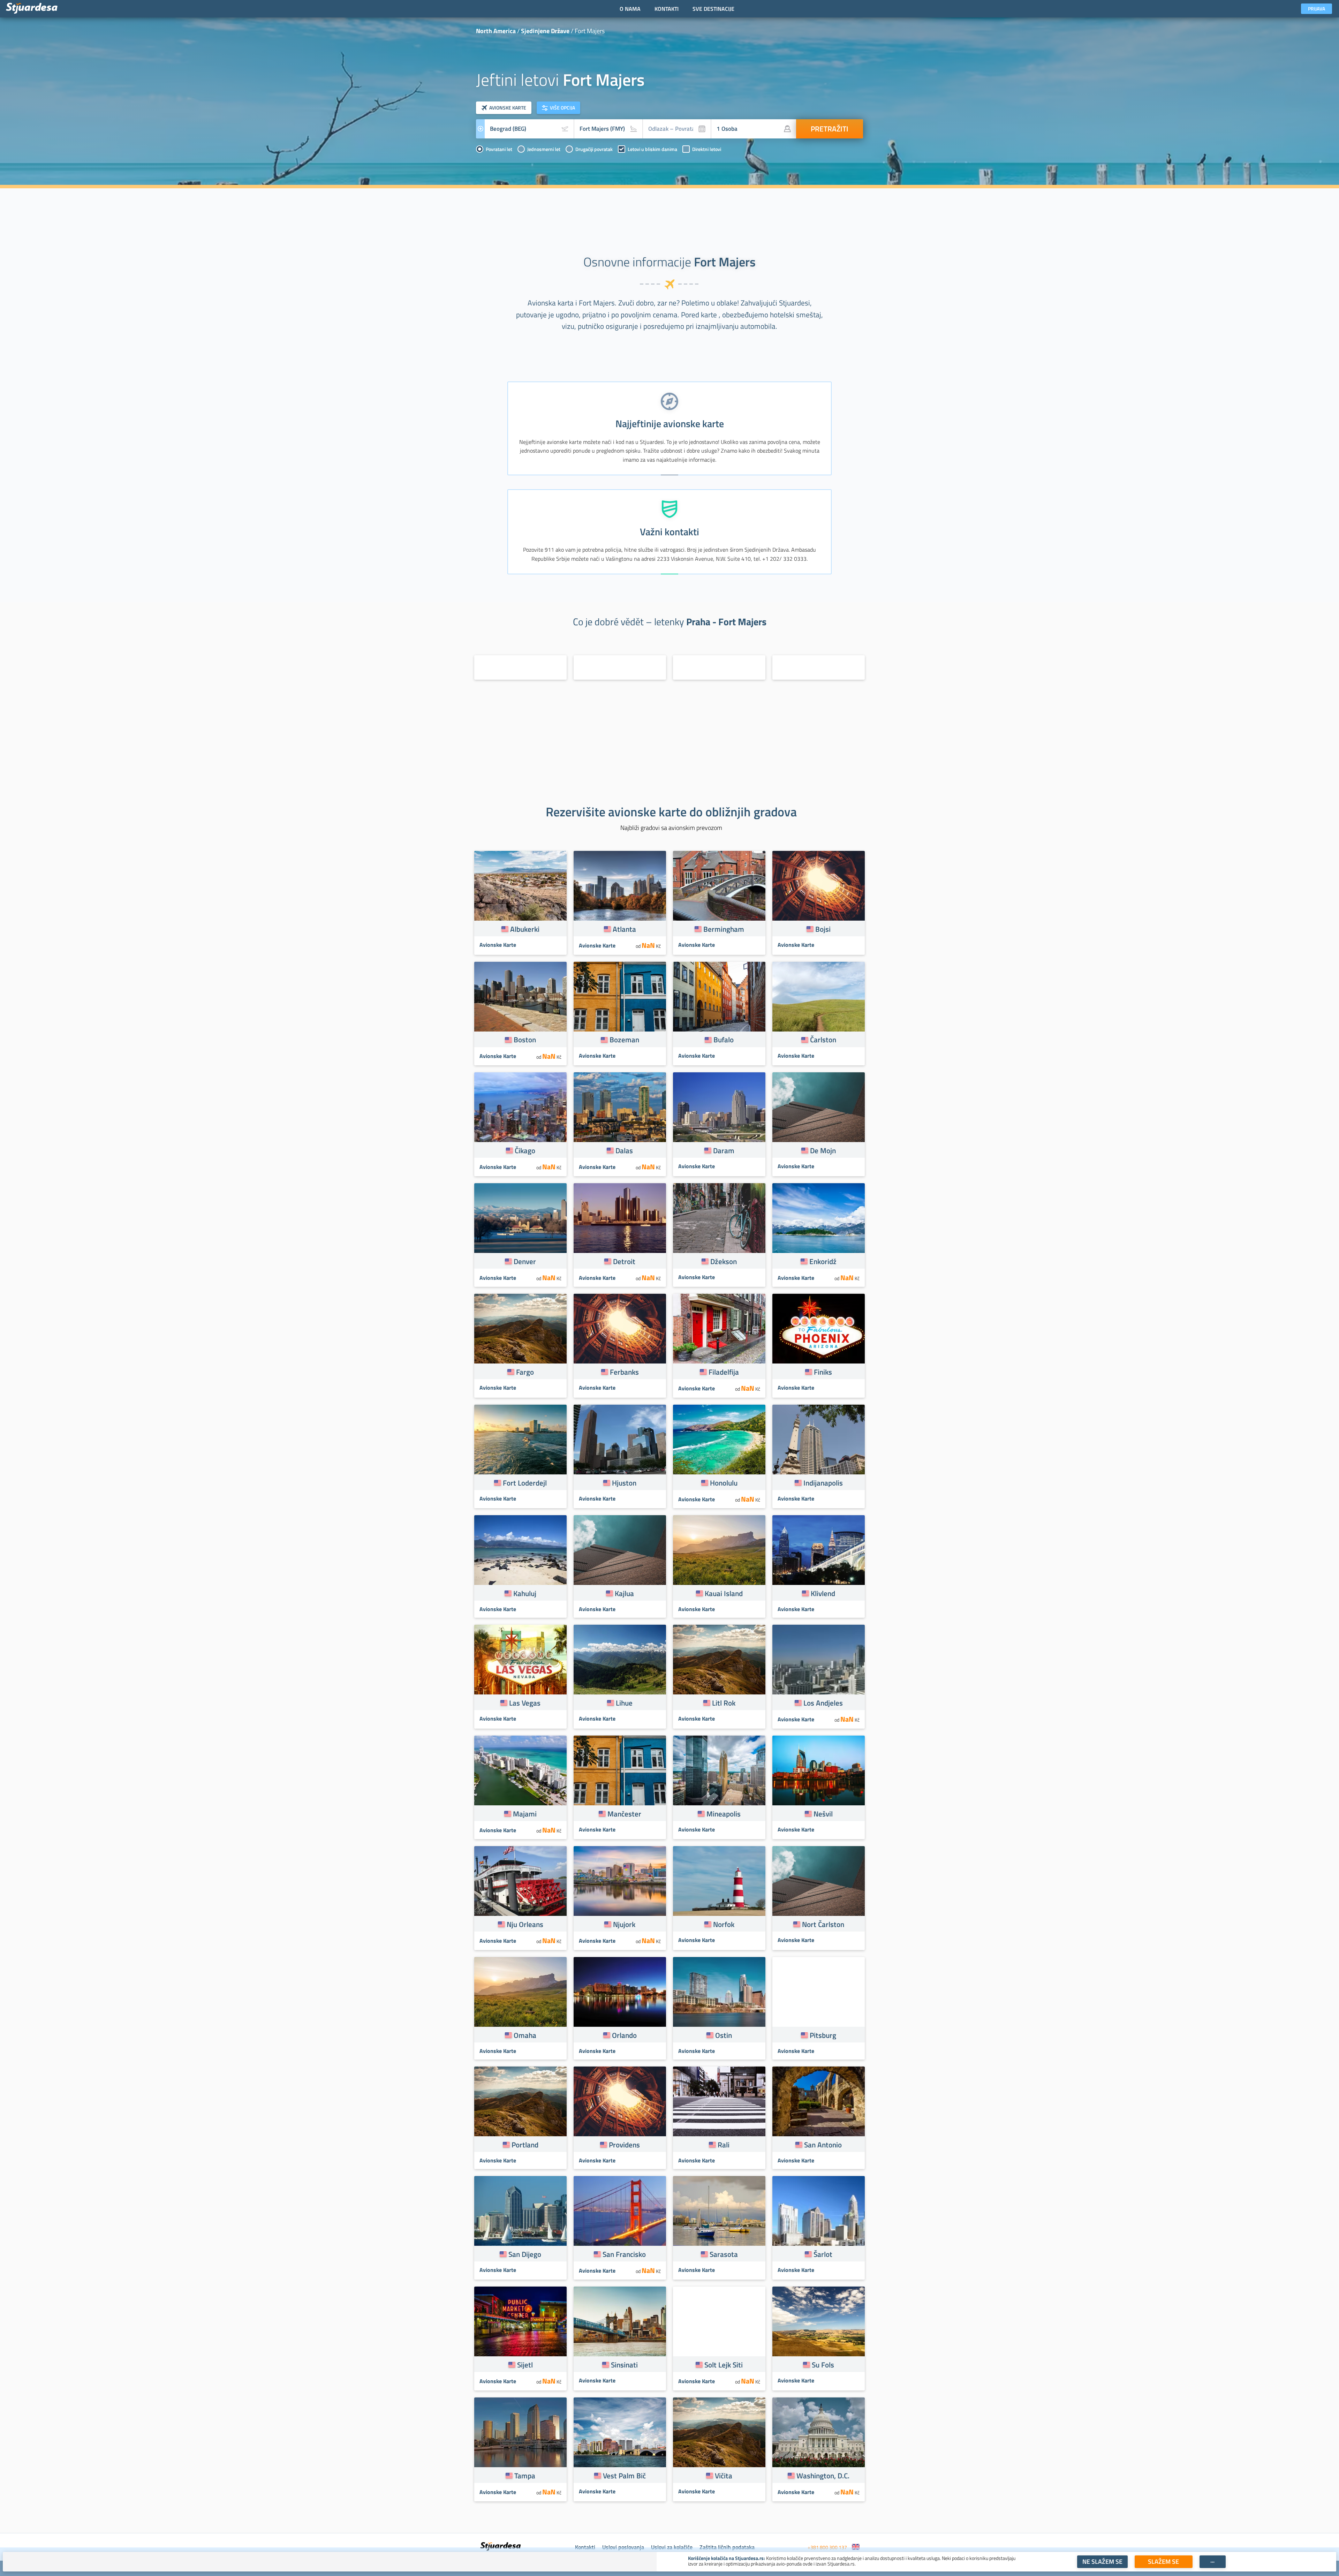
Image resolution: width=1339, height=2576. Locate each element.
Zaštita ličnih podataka (727, 2547)
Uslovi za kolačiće (672, 2547)
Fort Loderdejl (525, 1483)
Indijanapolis (823, 1483)
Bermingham (724, 929)
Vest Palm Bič (624, 2476)
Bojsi (823, 929)
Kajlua (624, 1593)
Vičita (724, 2476)
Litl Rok (724, 1703)
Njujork (624, 1924)
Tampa (525, 2476)
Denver (525, 1261)
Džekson (724, 1261)
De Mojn (823, 1150)
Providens (624, 2145)
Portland (525, 2145)
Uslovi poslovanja (623, 2547)
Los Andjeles (823, 1703)
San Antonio (823, 2145)
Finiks (823, 1372)
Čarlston (823, 1040)
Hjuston (624, 1483)
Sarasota (724, 2254)
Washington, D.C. (823, 2476)
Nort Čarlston (823, 1924)
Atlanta (624, 929)
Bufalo (724, 1040)
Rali (724, 2145)
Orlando (624, 2035)
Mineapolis (724, 1814)
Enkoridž (823, 1261)
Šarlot (823, 2254)
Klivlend (823, 1593)
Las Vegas (525, 1703)
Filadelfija (724, 1372)
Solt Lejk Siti (724, 2365)
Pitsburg (823, 2035)
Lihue (624, 1703)
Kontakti (585, 2547)
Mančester (624, 1814)
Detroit (624, 1261)
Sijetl (525, 2365)
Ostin (724, 2035)
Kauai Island (724, 1593)
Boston (525, 1040)
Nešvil (823, 1814)
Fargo (525, 1372)
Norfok (724, 1924)
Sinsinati (624, 2365)
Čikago (525, 1150)
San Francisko (624, 2254)
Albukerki (525, 929)
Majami (525, 1814)
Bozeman (624, 1040)
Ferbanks (624, 1372)
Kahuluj (525, 1593)
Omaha (525, 2035)
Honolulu (724, 1483)
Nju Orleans (525, 1924)
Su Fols (823, 2365)
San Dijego (525, 2254)
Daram (724, 1150)
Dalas (624, 1150)
